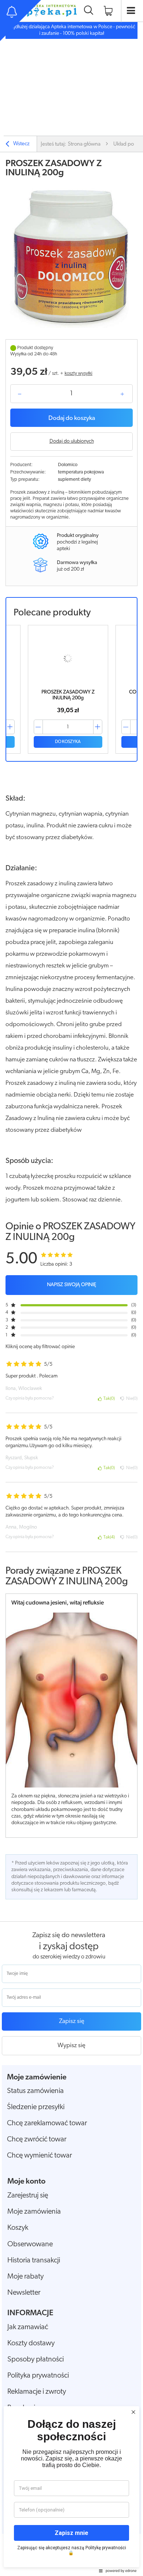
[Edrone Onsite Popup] (71, 1288)
